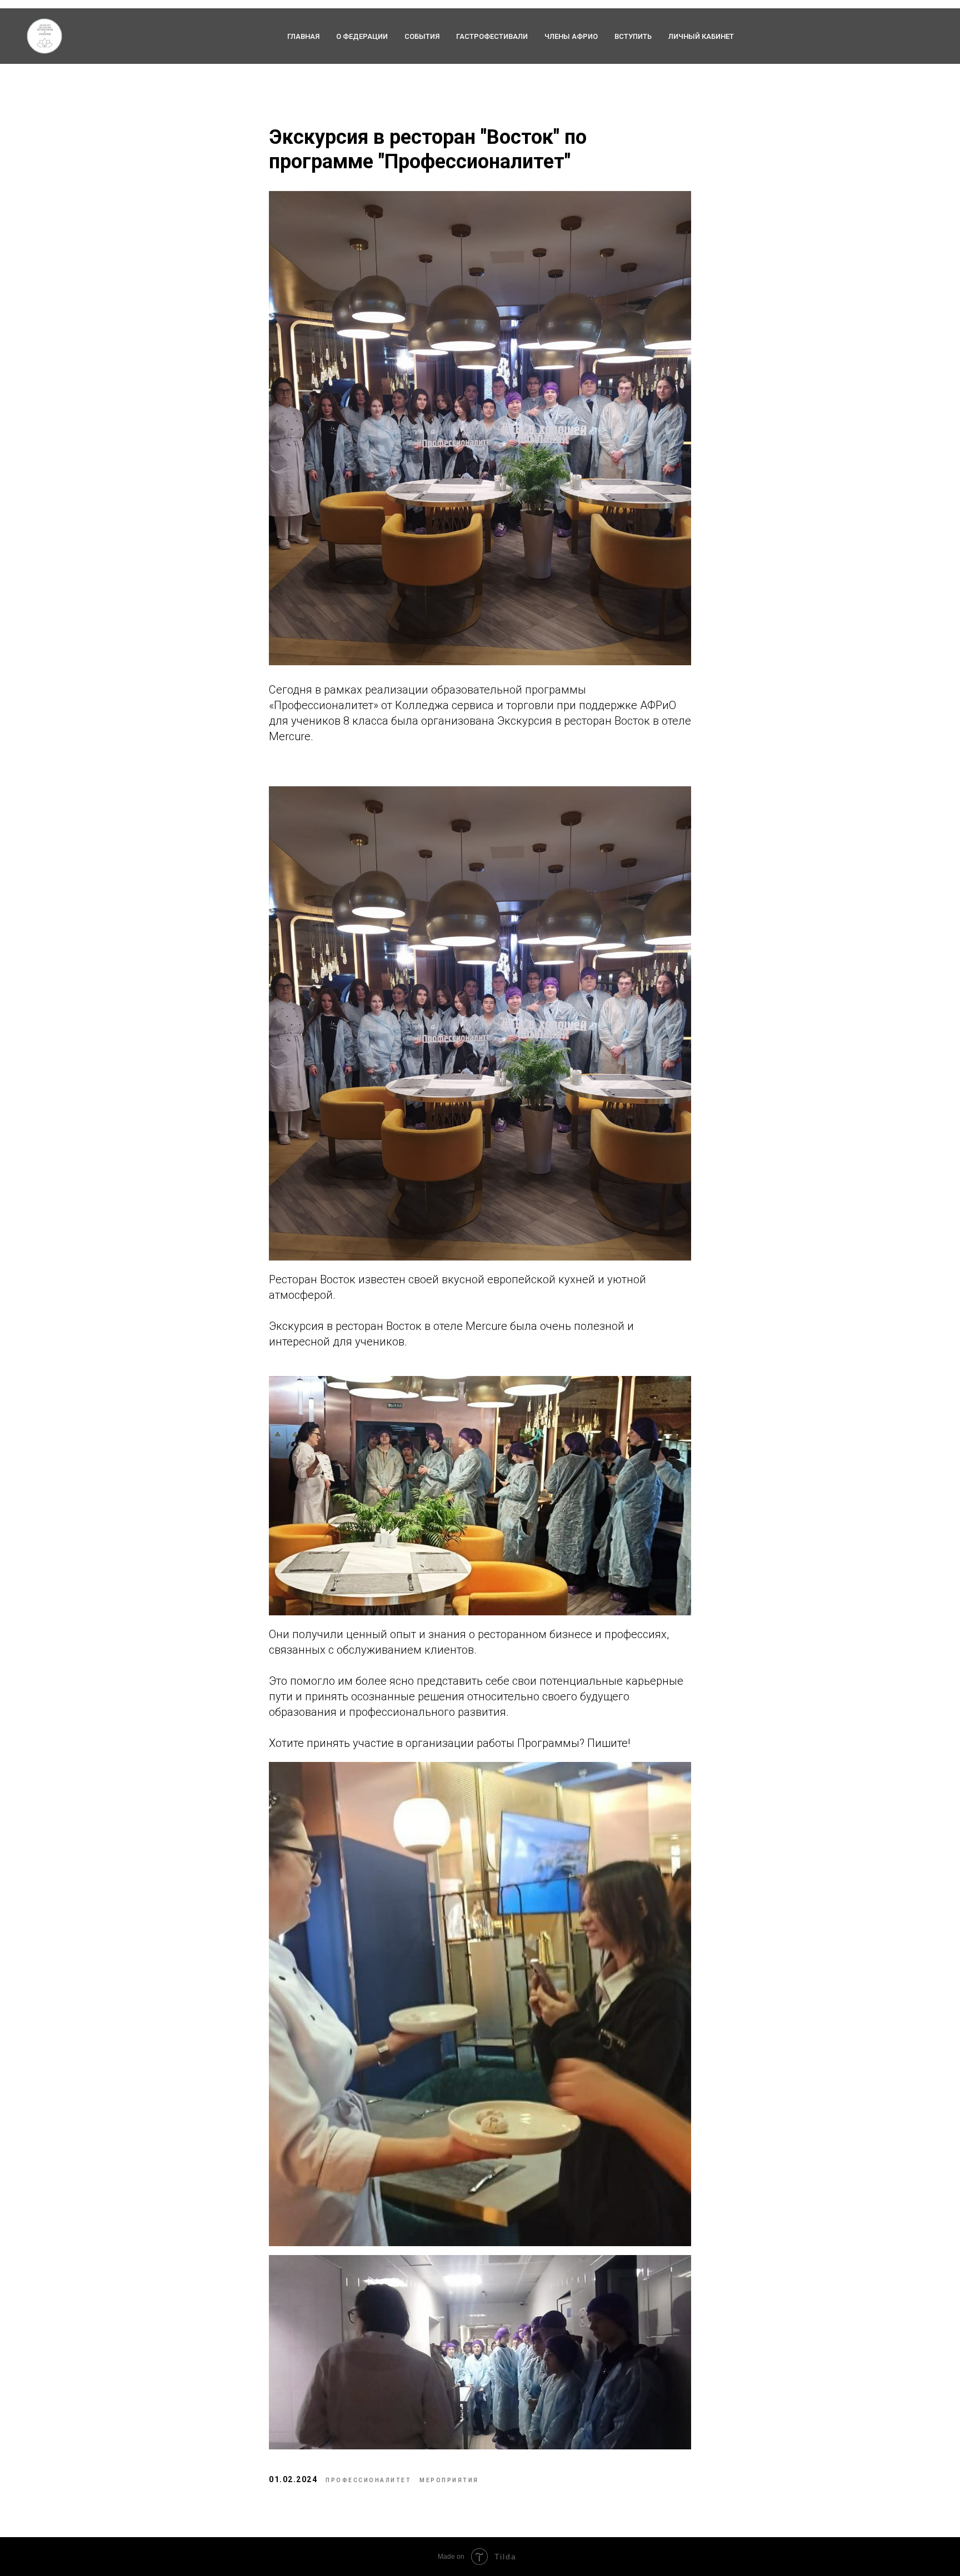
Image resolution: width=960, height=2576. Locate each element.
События (422, 36)
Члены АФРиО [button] (571, 36)
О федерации (362, 36)
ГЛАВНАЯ (303, 36)
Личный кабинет (701, 36)
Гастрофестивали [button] (492, 36)
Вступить (633, 36)
